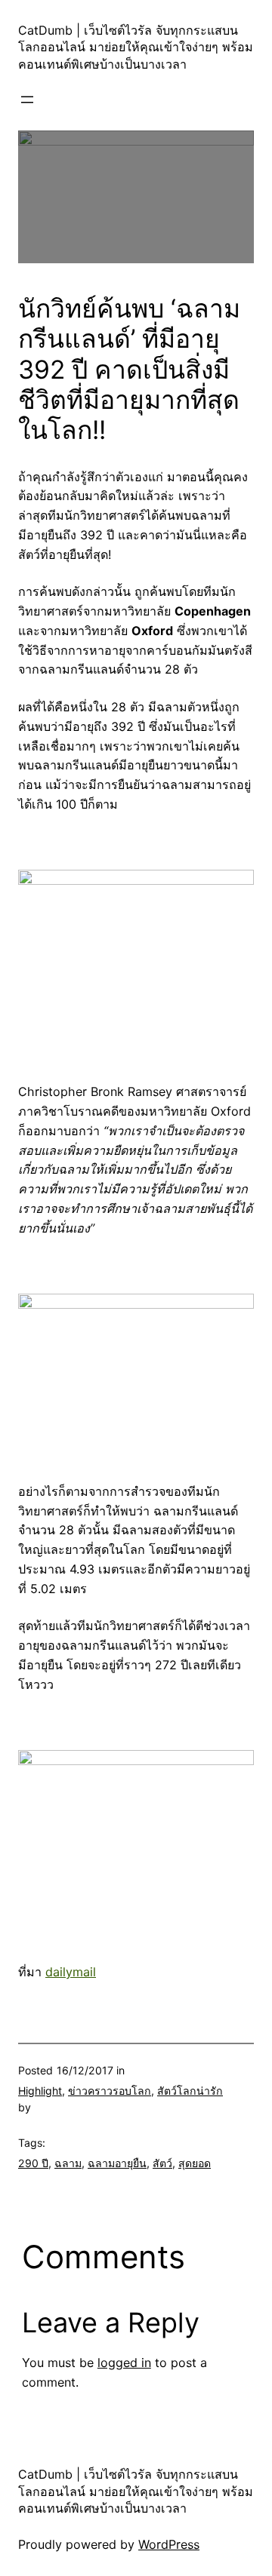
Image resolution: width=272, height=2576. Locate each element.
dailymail (71, 1972)
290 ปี (33, 2163)
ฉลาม (68, 2163)
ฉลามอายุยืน (117, 2163)
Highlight (40, 2091)
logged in (124, 2363)
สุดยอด (195, 2163)
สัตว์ (162, 2163)
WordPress (169, 2544)
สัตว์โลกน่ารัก (190, 2091)
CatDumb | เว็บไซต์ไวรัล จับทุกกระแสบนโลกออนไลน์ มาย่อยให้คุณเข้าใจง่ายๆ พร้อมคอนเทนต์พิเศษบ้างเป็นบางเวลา (136, 47)
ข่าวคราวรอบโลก (110, 2091)
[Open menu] (27, 100)
